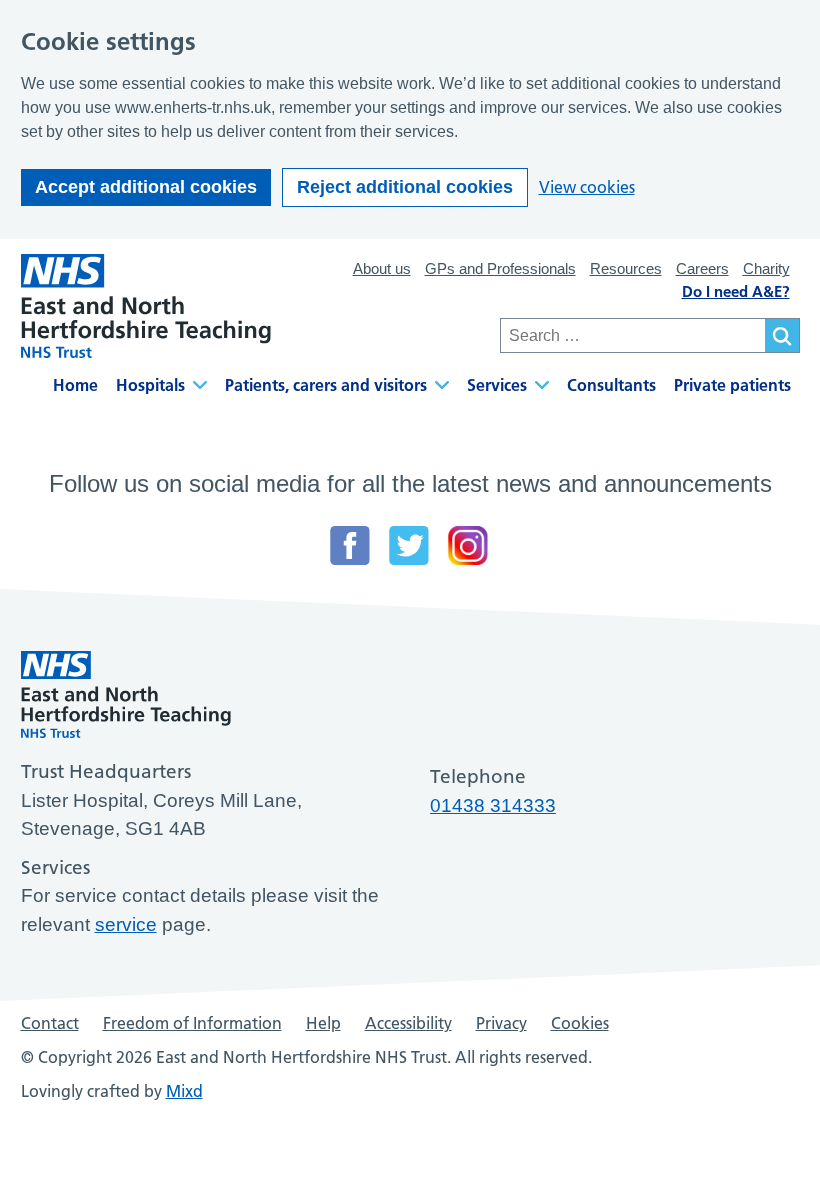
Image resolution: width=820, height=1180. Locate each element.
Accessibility (408, 1023)
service (126, 924)
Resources (626, 268)
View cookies (587, 187)
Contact (50, 1023)
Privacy (501, 1023)
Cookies (580, 1023)
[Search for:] (632, 335)
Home (75, 385)
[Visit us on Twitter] (409, 545)
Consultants (611, 385)
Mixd (184, 1091)
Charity (766, 268)
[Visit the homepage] (146, 306)
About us (382, 268)
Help (323, 1023)
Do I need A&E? (736, 291)
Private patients (732, 385)
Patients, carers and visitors (326, 385)
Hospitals (150, 385)
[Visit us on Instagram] (468, 545)
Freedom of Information (192, 1023)
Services (497, 385)
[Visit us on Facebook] (350, 545)
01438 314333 (493, 805)
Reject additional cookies (405, 187)
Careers (702, 268)
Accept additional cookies (146, 187)
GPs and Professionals (500, 268)
